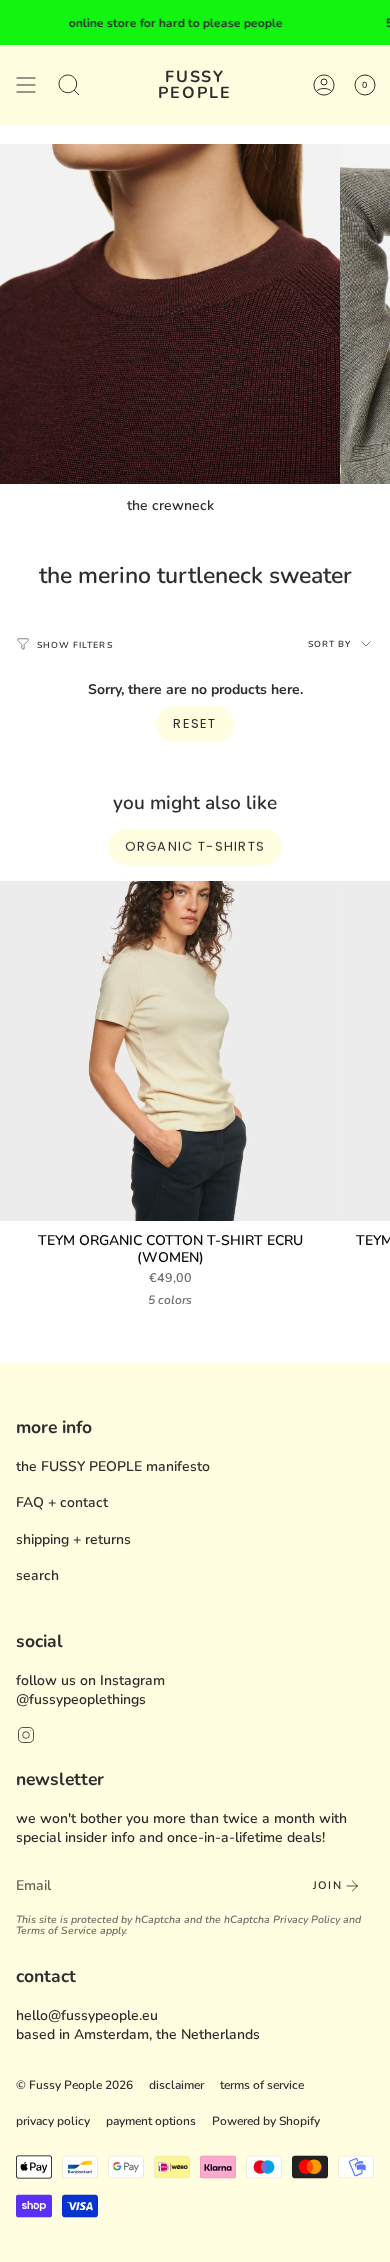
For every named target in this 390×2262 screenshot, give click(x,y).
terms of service (262, 2085)
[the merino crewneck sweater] (170, 314)
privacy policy (53, 2121)
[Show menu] (26, 85)
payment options (151, 2121)
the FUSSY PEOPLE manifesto (113, 1466)
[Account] (324, 85)
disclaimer (176, 2085)
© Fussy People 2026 (74, 2085)
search (37, 1575)
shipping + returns (73, 1539)
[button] (69, 85)
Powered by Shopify (266, 2121)
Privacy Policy (306, 1919)
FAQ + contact (62, 1502)
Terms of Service (56, 1930)
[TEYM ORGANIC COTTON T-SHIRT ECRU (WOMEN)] (170, 1051)
